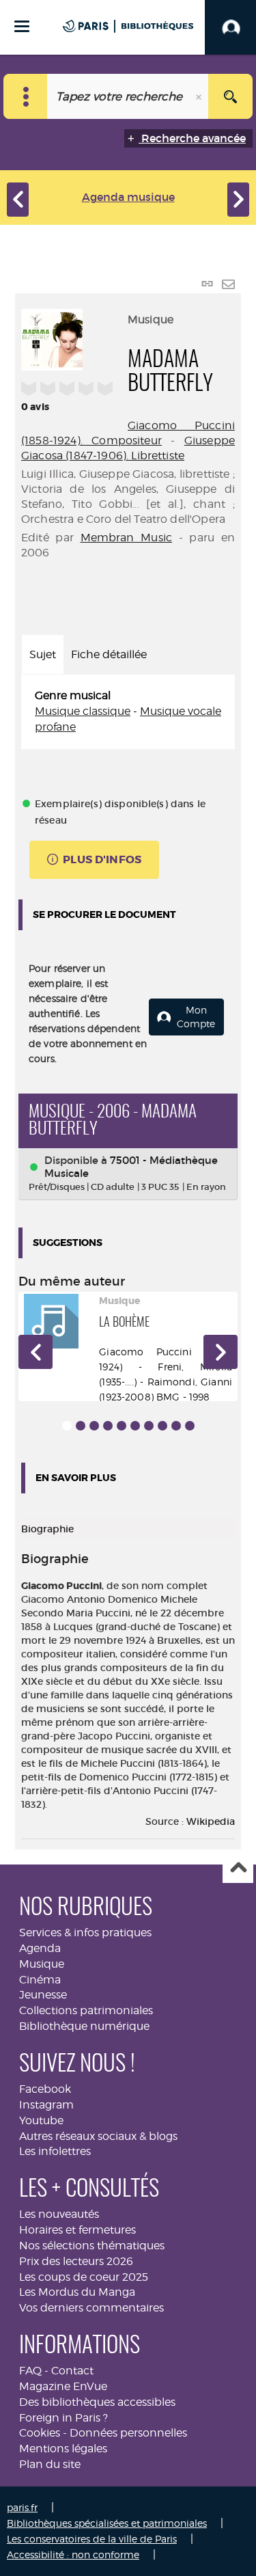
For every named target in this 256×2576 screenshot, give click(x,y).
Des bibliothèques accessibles (97, 2402)
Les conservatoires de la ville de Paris (92, 2539)
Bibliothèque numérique (84, 2026)
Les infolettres (55, 2151)
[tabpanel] (128, 712)
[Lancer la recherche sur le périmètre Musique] (230, 96)
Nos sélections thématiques (92, 2246)
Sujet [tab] (43, 654)
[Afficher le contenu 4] (108, 1426)
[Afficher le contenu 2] (81, 1426)
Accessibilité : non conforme (73, 2554)
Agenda (40, 1948)
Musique (42, 1964)
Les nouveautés (59, 2214)
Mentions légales (63, 2449)
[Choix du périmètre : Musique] (26, 96)
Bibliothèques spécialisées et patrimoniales (107, 2523)
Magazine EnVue (63, 2386)
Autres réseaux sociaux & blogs (98, 2136)
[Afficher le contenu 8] (162, 1426)
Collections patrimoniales (86, 2010)
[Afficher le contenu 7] (149, 1426)
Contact (72, 2371)
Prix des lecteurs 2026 (76, 2261)
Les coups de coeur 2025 (84, 2277)
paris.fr (22, 2507)
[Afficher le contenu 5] (122, 1426)
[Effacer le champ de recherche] (200, 96)
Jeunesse (43, 1995)
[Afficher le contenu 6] (135, 1426)
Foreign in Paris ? (63, 2418)
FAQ (30, 2371)
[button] (35, 1352)
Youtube (41, 2120)
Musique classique (83, 711)
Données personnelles (128, 2433)
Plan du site (50, 2464)
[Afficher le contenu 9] (176, 1426)
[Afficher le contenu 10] (190, 1426)
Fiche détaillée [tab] (109, 654)
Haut (238, 1868)
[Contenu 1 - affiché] (67, 1426)
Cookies (40, 2433)
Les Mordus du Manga (77, 2292)
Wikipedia (211, 1821)
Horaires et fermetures (77, 2230)
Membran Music (127, 538)
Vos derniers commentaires (91, 2308)
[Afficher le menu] (22, 26)
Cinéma (40, 1980)
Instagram (46, 2105)
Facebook (45, 2089)
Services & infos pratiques (85, 1933)
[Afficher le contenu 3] (94, 1426)
